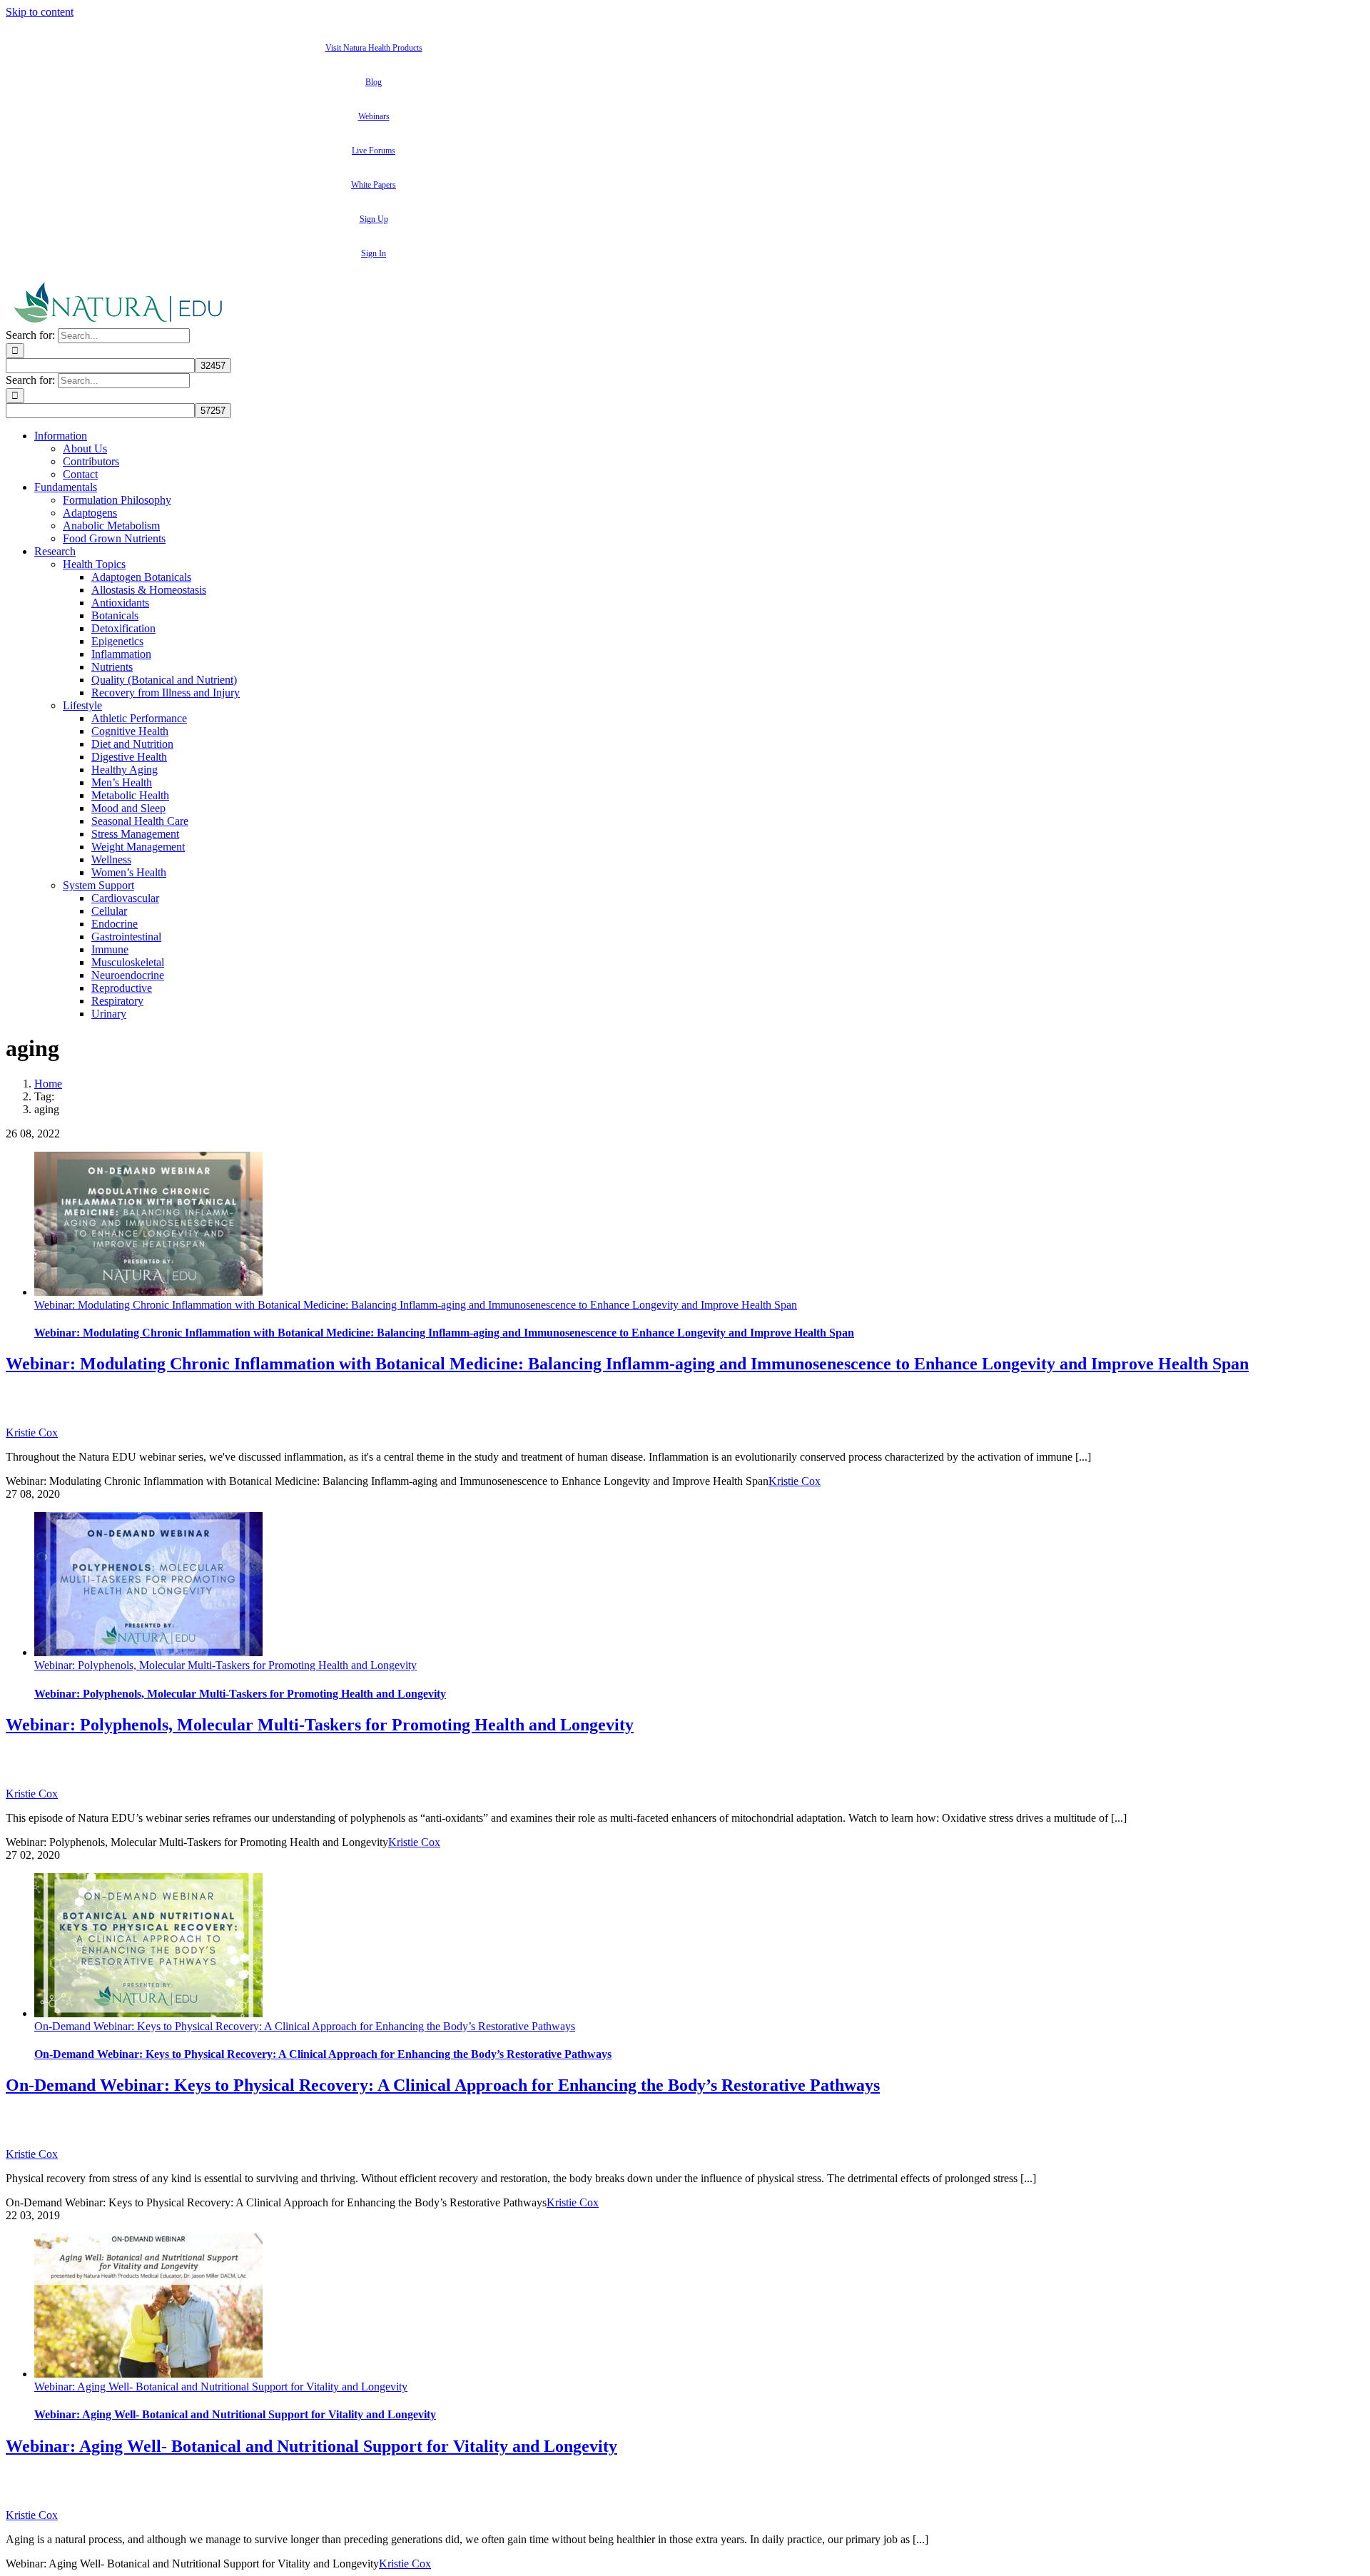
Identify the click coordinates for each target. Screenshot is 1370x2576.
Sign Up (374, 219)
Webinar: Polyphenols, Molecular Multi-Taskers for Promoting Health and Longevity (225, 1665)
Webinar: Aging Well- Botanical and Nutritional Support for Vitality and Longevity (221, 2387)
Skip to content (40, 12)
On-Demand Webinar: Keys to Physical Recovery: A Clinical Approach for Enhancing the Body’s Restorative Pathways (305, 2026)
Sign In (374, 253)
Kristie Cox (32, 1432)
